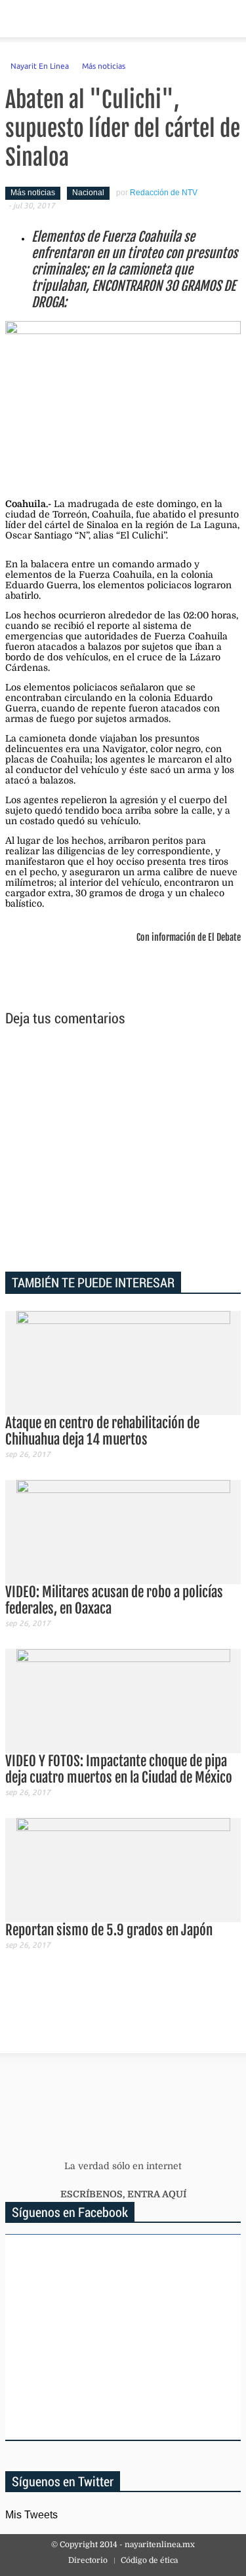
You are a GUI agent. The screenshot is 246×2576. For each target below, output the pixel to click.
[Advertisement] (123, 1151)
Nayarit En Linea (40, 66)
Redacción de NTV (164, 193)
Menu (15, 19)
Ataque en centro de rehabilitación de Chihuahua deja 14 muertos (102, 1431)
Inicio (190, 19)
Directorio (88, 2560)
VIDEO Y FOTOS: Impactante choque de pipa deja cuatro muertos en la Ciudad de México (119, 1769)
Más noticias (104, 66)
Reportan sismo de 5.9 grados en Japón (109, 1930)
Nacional (88, 193)
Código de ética (149, 2560)
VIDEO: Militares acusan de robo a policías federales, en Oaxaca (114, 1600)
